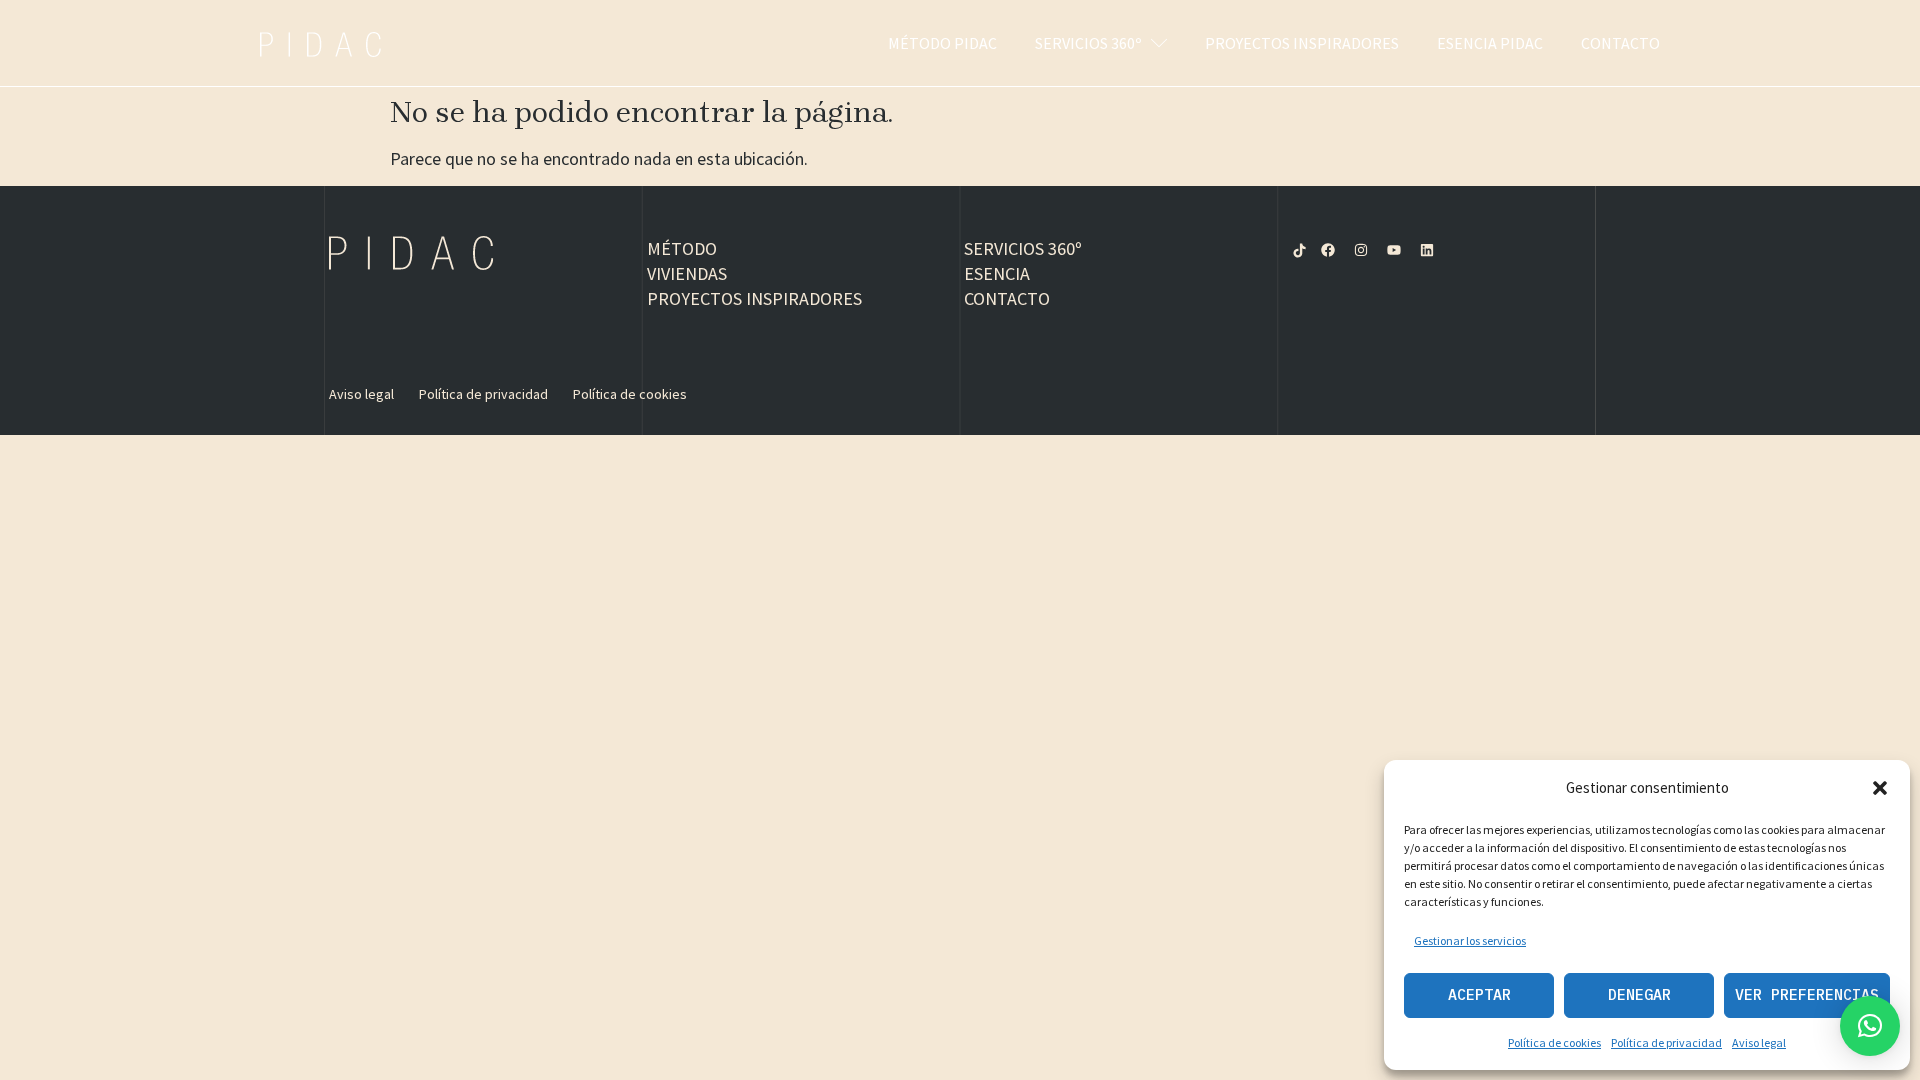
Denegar (1639, 994)
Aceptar (1479, 994)
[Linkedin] (1427, 250)
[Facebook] (1328, 250)
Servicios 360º (1088, 43)
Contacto (1620, 43)
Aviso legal (1759, 1042)
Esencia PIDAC (1490, 43)
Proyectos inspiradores (1302, 43)
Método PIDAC (942, 43)
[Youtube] (1394, 250)
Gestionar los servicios (1470, 940)
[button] (1880, 788)
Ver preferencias (1807, 994)
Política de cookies (1554, 1042)
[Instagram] (1361, 250)
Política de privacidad (1666, 1042)
